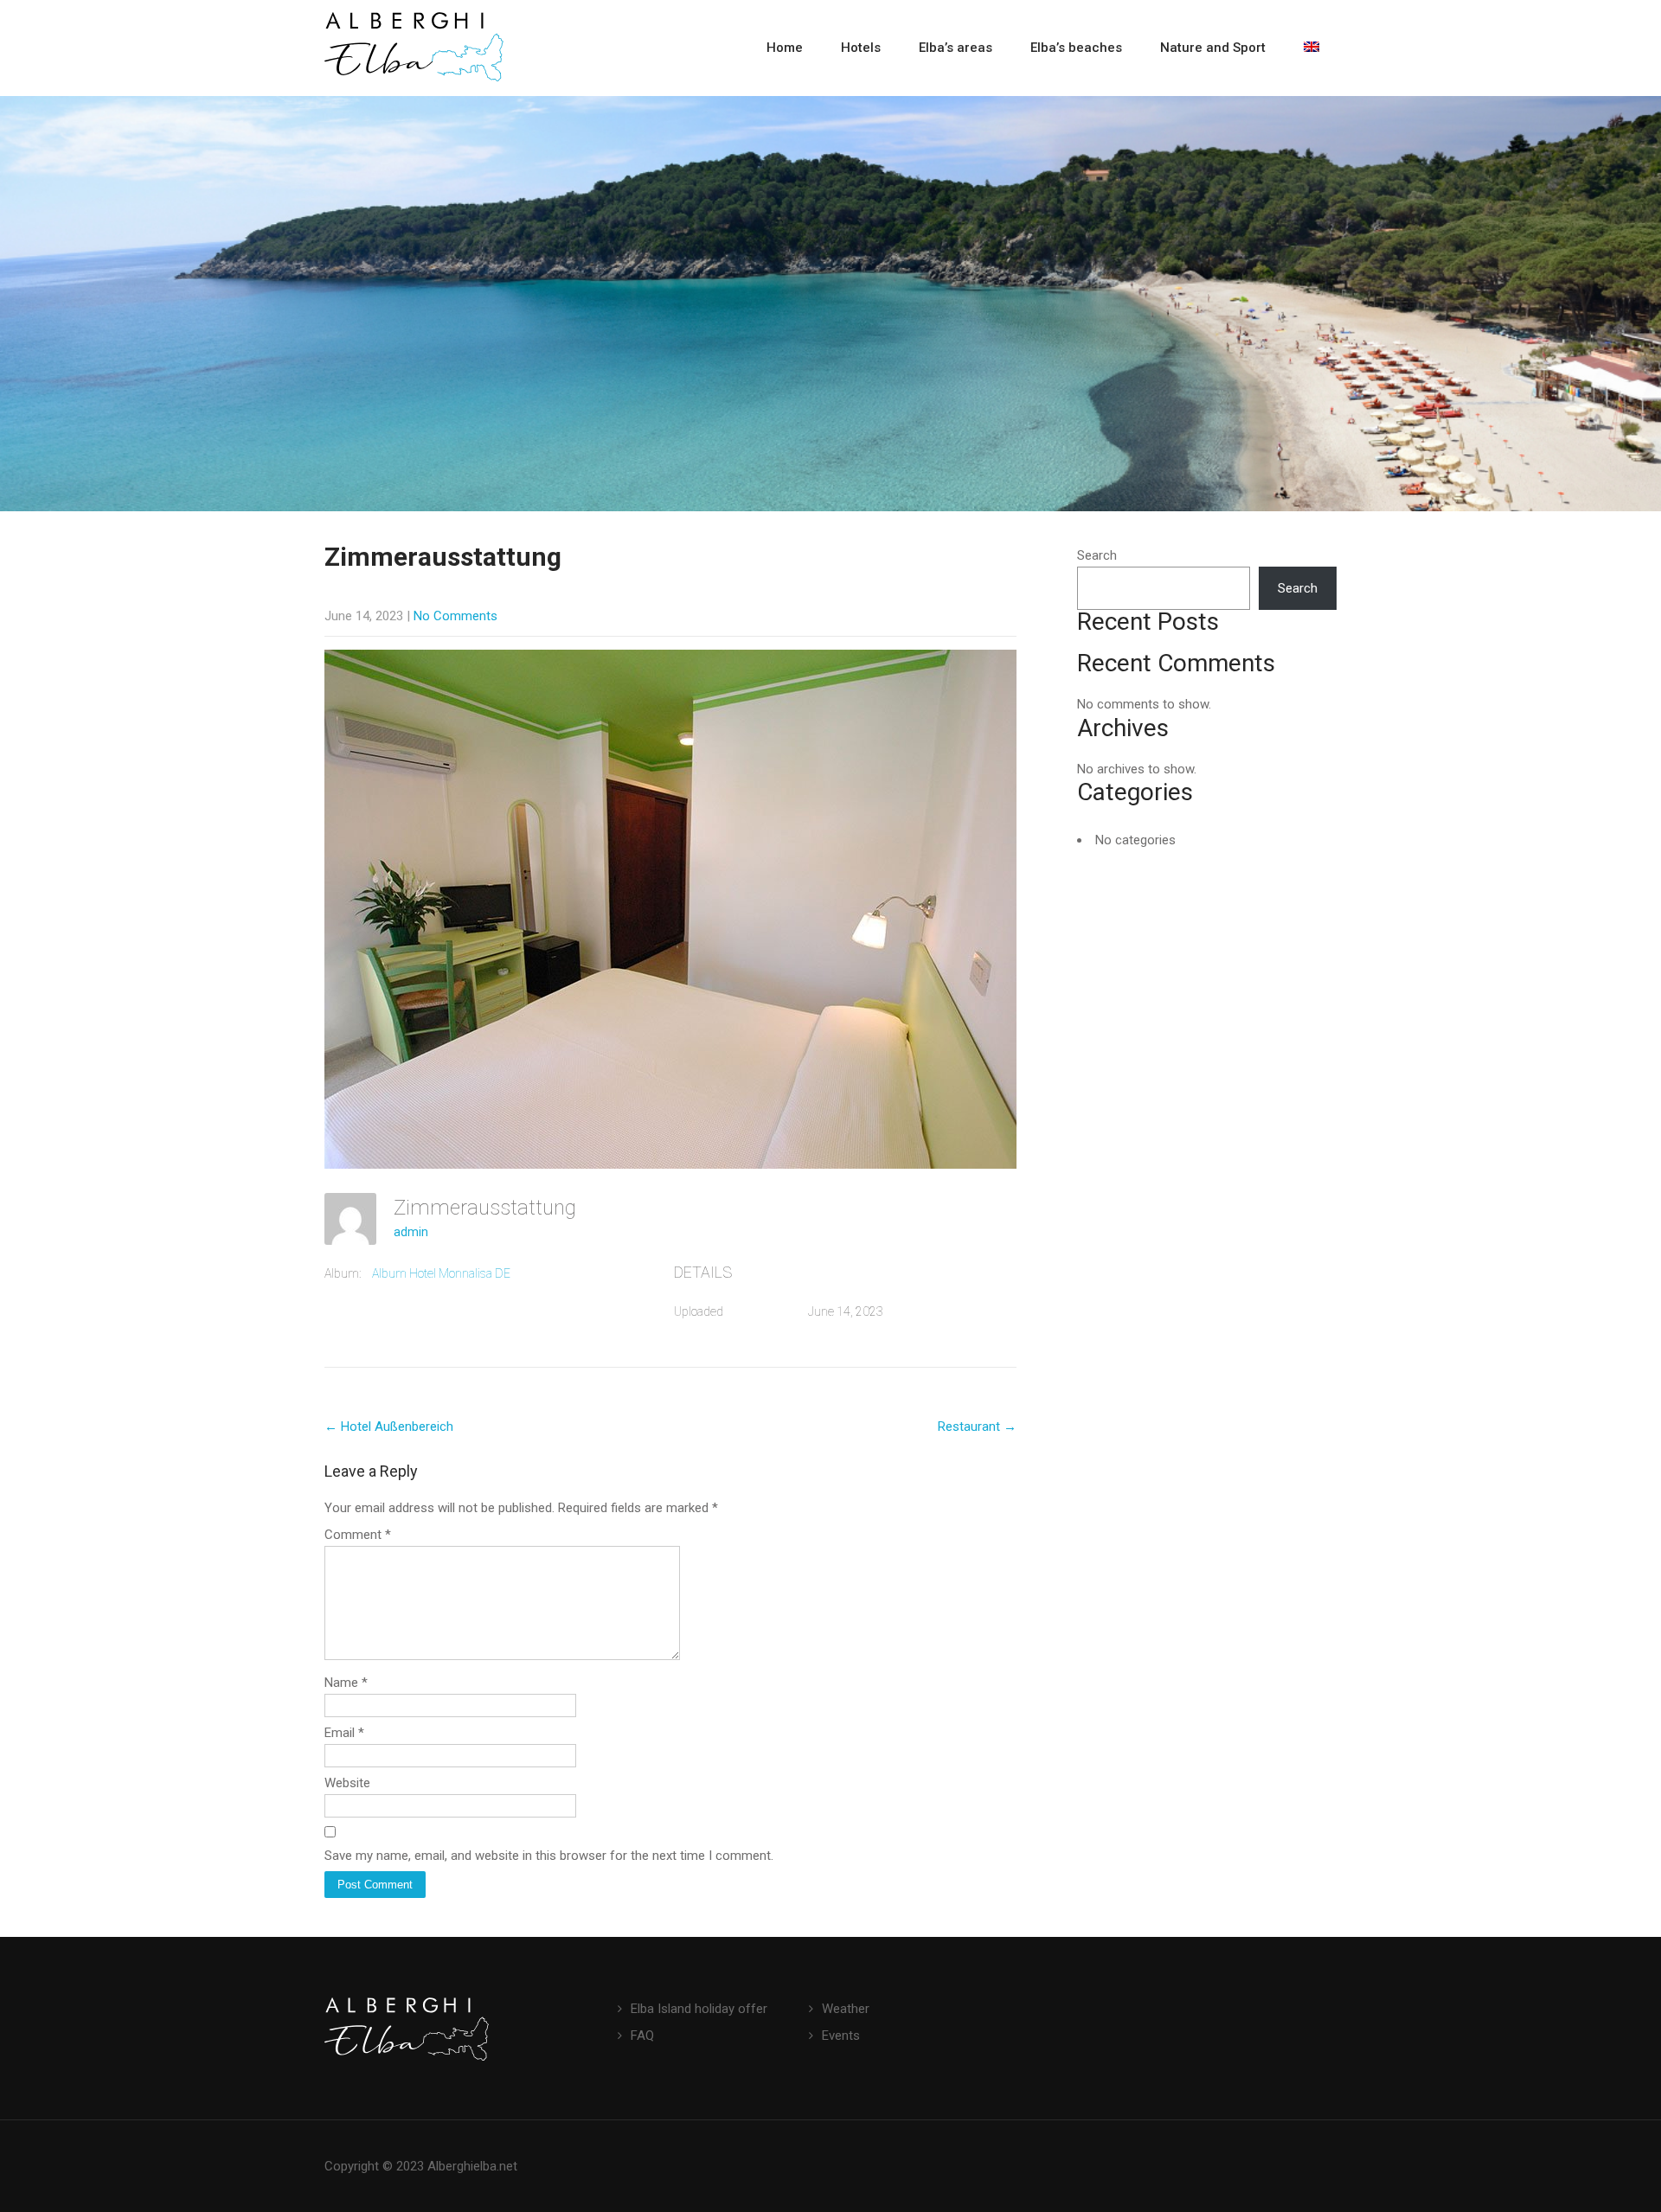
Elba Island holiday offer (699, 2009)
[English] (1311, 48)
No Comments (455, 616)
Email (344, 1733)
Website (347, 1783)
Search (1097, 555)
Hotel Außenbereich (389, 1427)
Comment (358, 1535)
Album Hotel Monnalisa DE (441, 1273)
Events (841, 2036)
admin (411, 1232)
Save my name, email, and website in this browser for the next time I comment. (549, 1856)
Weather (846, 2009)
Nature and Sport (1213, 48)
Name (346, 1683)
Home (785, 48)
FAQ (642, 2036)
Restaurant (977, 1427)
